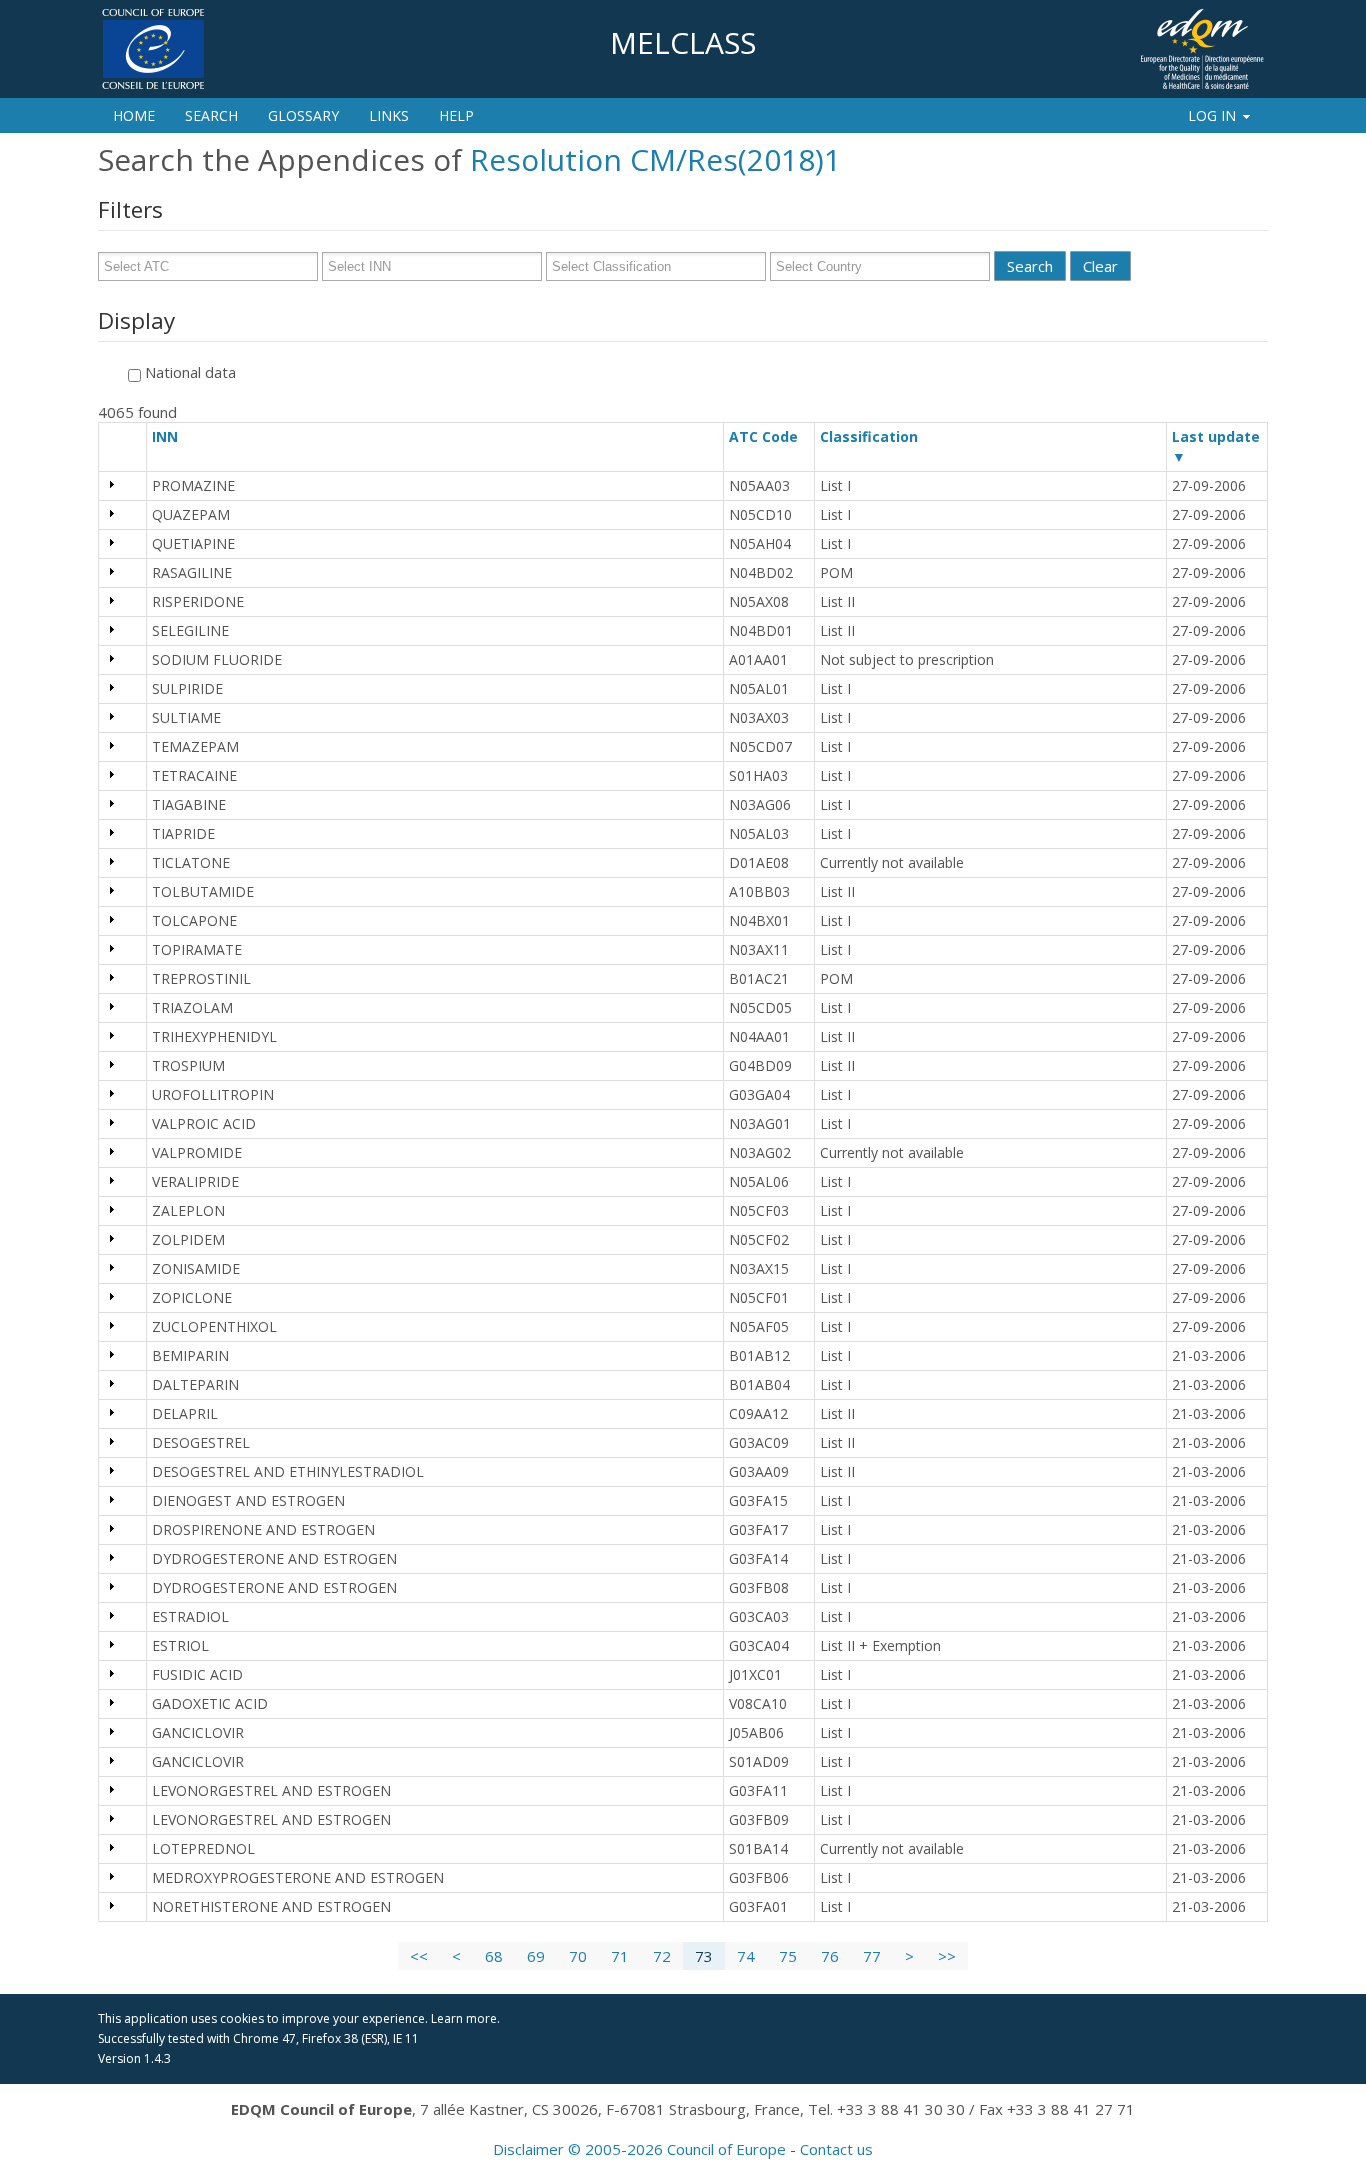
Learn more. (465, 2018)
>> (947, 1956)
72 (662, 1956)
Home (134, 115)
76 (830, 1956)
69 (536, 1956)
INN (174, 436)
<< (419, 1956)
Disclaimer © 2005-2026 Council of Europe (639, 2149)
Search (211, 115)
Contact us (836, 2149)
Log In (1212, 115)
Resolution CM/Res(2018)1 (655, 159)
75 (788, 1956)
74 (746, 1956)
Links (389, 115)
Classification (878, 436)
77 (872, 1956)
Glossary (303, 115)
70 (578, 1956)
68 (494, 1956)
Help (456, 115)
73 (704, 1956)
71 (620, 1956)
